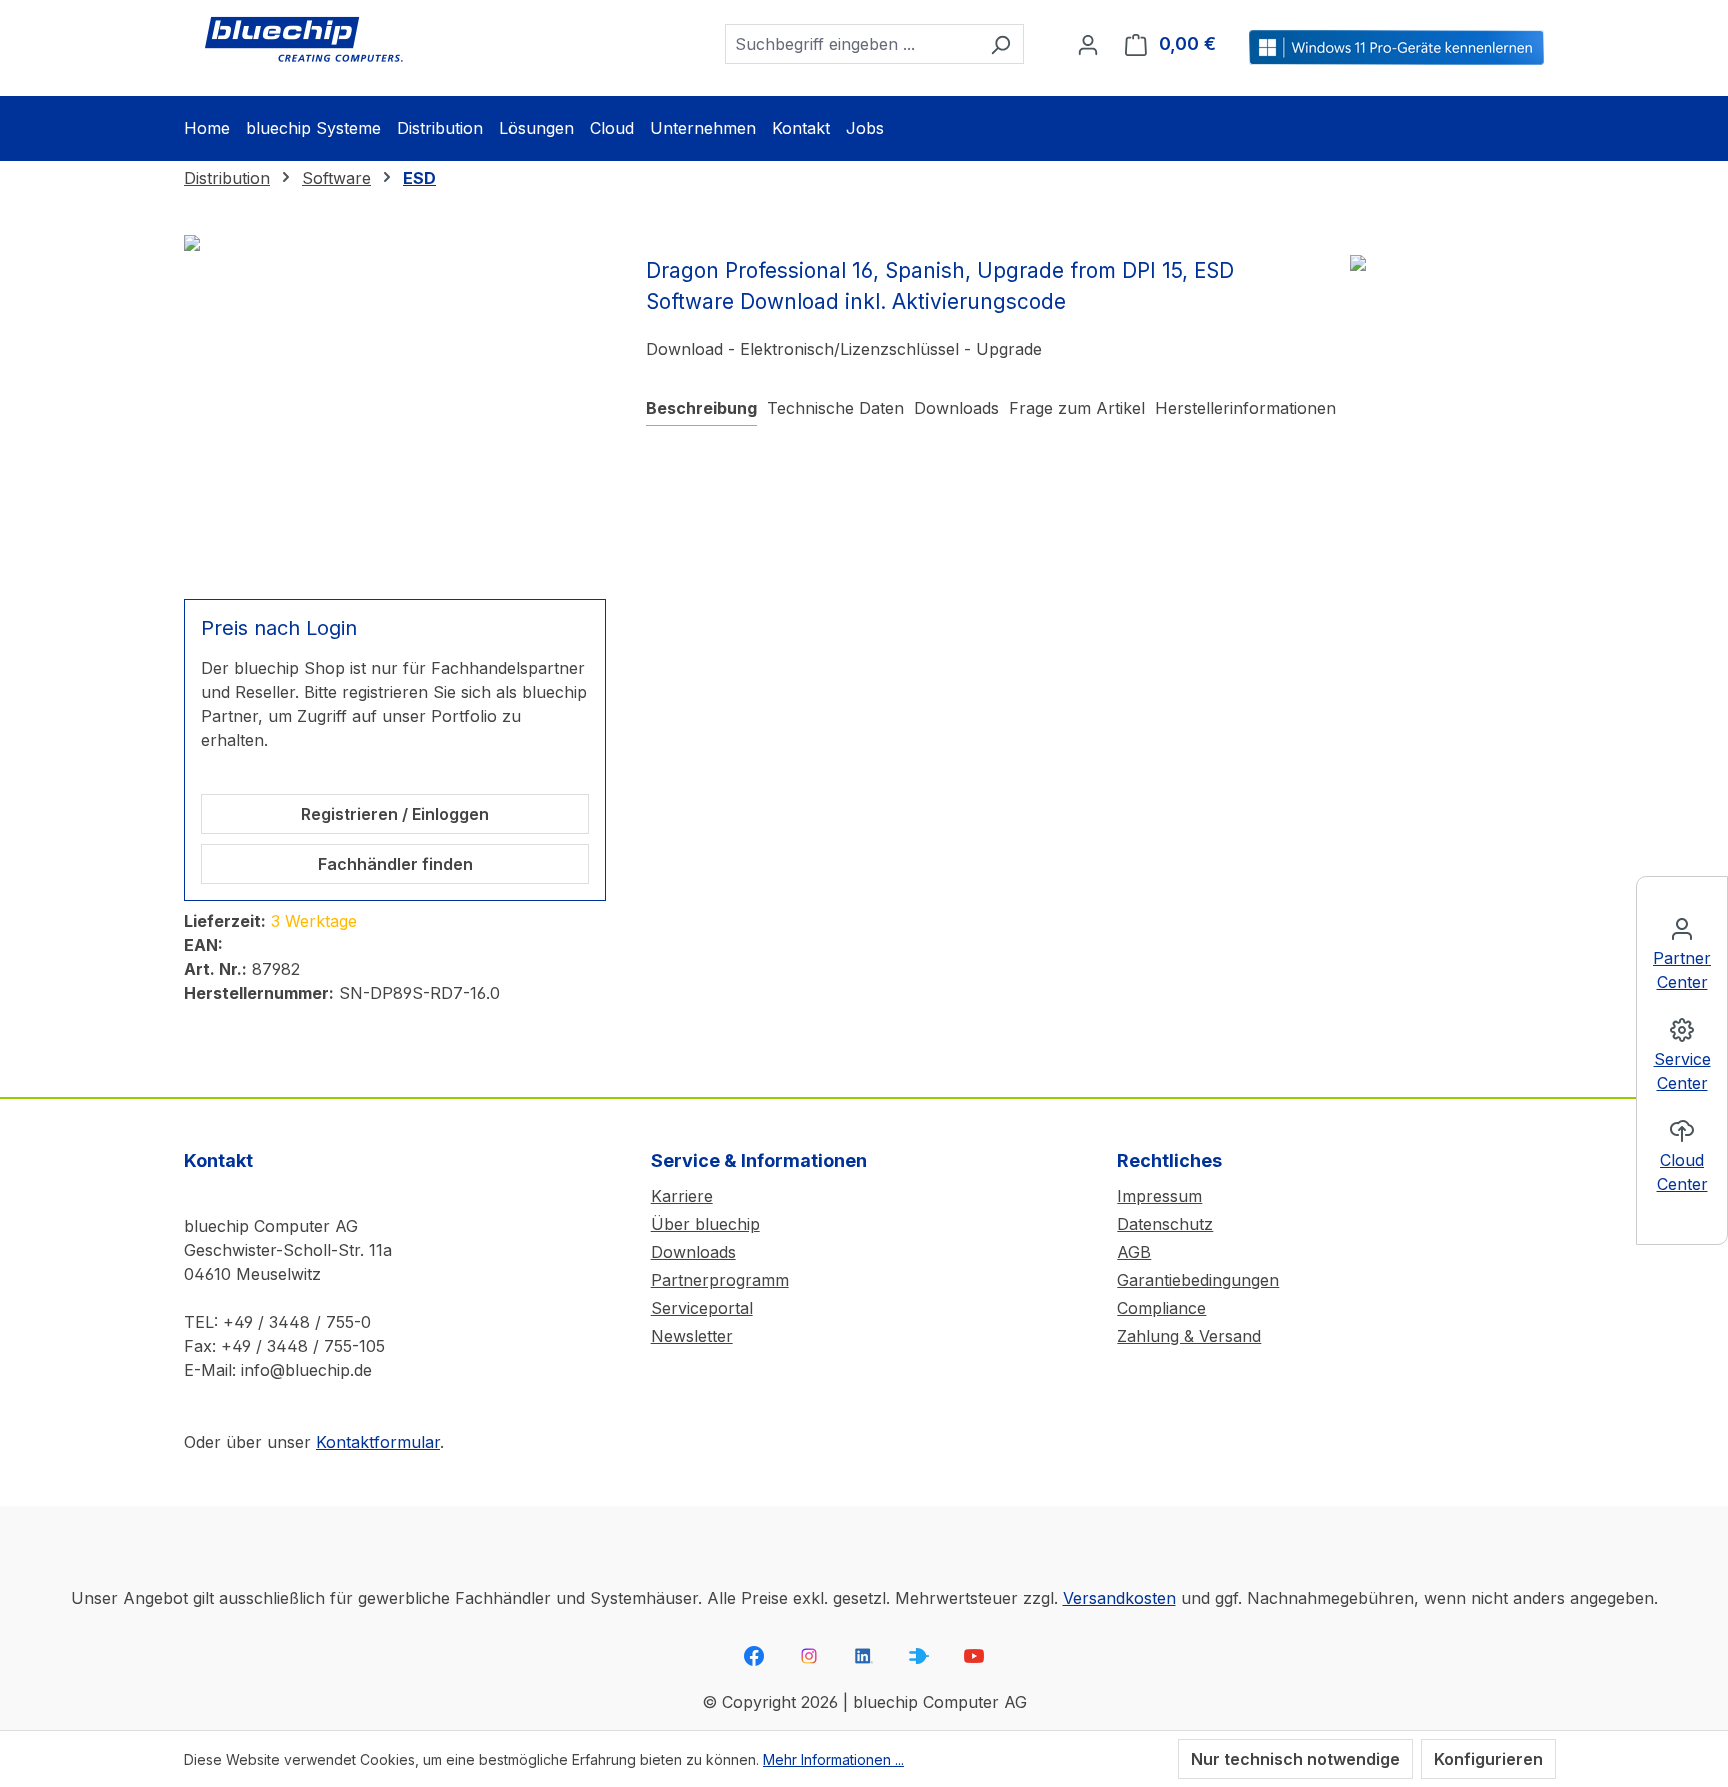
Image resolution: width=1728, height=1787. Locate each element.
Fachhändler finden (395, 864)
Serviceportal (702, 1308)
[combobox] (851, 44)
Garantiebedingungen (1198, 1280)
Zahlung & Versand (1189, 1336)
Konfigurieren (1488, 1759)
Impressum (1159, 1196)
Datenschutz (1165, 1224)
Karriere (682, 1196)
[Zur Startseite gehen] (304, 40)
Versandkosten (1119, 1598)
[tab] (701, 408)
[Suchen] (1000, 44)
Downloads (693, 1252)
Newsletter (692, 1336)
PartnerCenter (1682, 970)
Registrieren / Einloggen (395, 814)
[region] (395, 405)
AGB (1134, 1252)
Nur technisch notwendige (1295, 1759)
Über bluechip (705, 1224)
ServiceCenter (1682, 1071)
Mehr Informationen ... (833, 1759)
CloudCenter (1682, 1172)
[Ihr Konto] (1088, 44)
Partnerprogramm (720, 1280)
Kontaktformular (378, 1442)
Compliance (1161, 1308)
